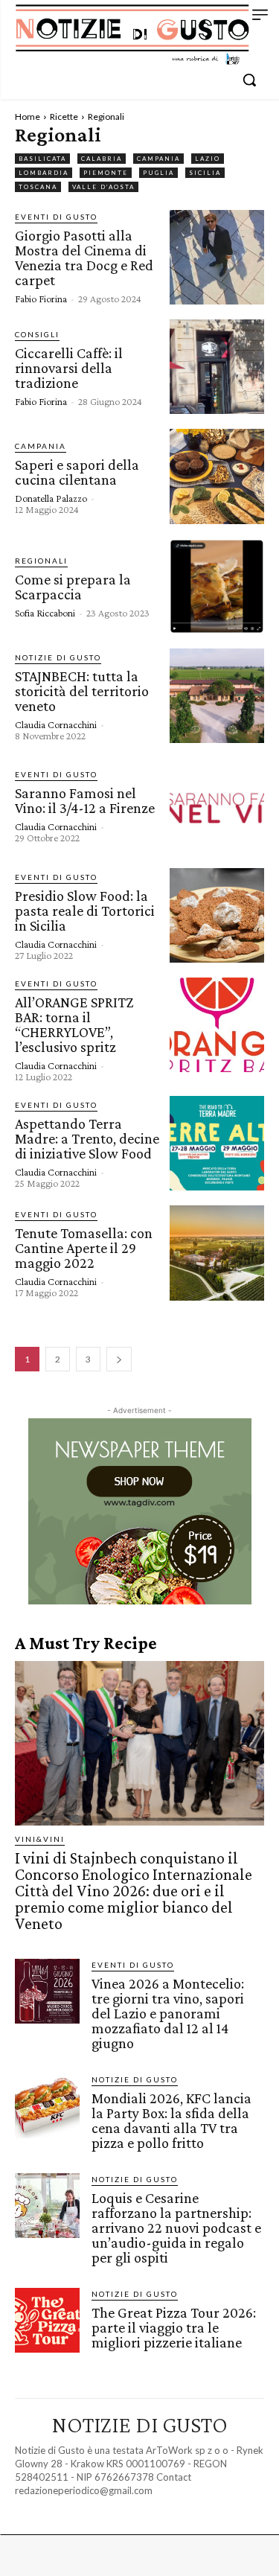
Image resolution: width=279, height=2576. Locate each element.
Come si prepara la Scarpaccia (73, 587)
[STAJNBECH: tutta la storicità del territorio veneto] (217, 696)
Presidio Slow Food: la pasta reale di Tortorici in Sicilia (85, 911)
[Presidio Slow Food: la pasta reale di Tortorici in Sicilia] (217, 915)
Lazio (208, 159)
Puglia (158, 173)
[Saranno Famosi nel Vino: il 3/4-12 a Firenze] (217, 805)
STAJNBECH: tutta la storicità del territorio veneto (82, 691)
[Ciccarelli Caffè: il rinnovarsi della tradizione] (217, 367)
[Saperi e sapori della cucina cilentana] (217, 476)
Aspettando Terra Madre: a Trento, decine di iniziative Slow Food (87, 1138)
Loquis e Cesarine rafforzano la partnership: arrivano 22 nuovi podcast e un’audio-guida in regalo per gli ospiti (176, 2228)
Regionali (41, 561)
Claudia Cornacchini (56, 724)
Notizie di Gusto (58, 657)
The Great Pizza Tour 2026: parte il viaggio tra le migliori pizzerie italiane (174, 2327)
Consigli (37, 334)
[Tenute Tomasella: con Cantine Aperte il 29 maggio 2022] (217, 1253)
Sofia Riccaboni (45, 613)
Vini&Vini (40, 1839)
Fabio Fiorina (41, 299)
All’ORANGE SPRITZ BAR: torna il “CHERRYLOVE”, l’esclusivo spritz (74, 1024)
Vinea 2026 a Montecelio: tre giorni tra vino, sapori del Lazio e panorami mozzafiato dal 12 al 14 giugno (168, 2013)
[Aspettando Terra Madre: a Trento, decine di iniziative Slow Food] (217, 1143)
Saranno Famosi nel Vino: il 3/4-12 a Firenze (85, 800)
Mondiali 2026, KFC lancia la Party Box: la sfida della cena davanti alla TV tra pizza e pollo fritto (171, 2120)
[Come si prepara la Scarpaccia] (217, 586)
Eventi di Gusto (56, 217)
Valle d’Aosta (103, 187)
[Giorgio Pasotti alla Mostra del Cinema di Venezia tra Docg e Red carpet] (217, 257)
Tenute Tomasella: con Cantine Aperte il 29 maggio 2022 (84, 1248)
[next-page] (119, 1359)
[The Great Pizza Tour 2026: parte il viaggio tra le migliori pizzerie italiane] (47, 2320)
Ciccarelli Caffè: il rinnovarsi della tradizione (69, 368)
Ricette (64, 117)
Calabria (102, 159)
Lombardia (44, 173)
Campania (158, 159)
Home (28, 117)
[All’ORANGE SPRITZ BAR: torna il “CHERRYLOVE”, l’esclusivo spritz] (217, 1025)
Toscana (38, 187)
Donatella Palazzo (51, 498)
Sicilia (205, 173)
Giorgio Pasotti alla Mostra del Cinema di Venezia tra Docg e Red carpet (84, 258)
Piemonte (106, 173)
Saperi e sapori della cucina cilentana (77, 472)
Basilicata (42, 159)
